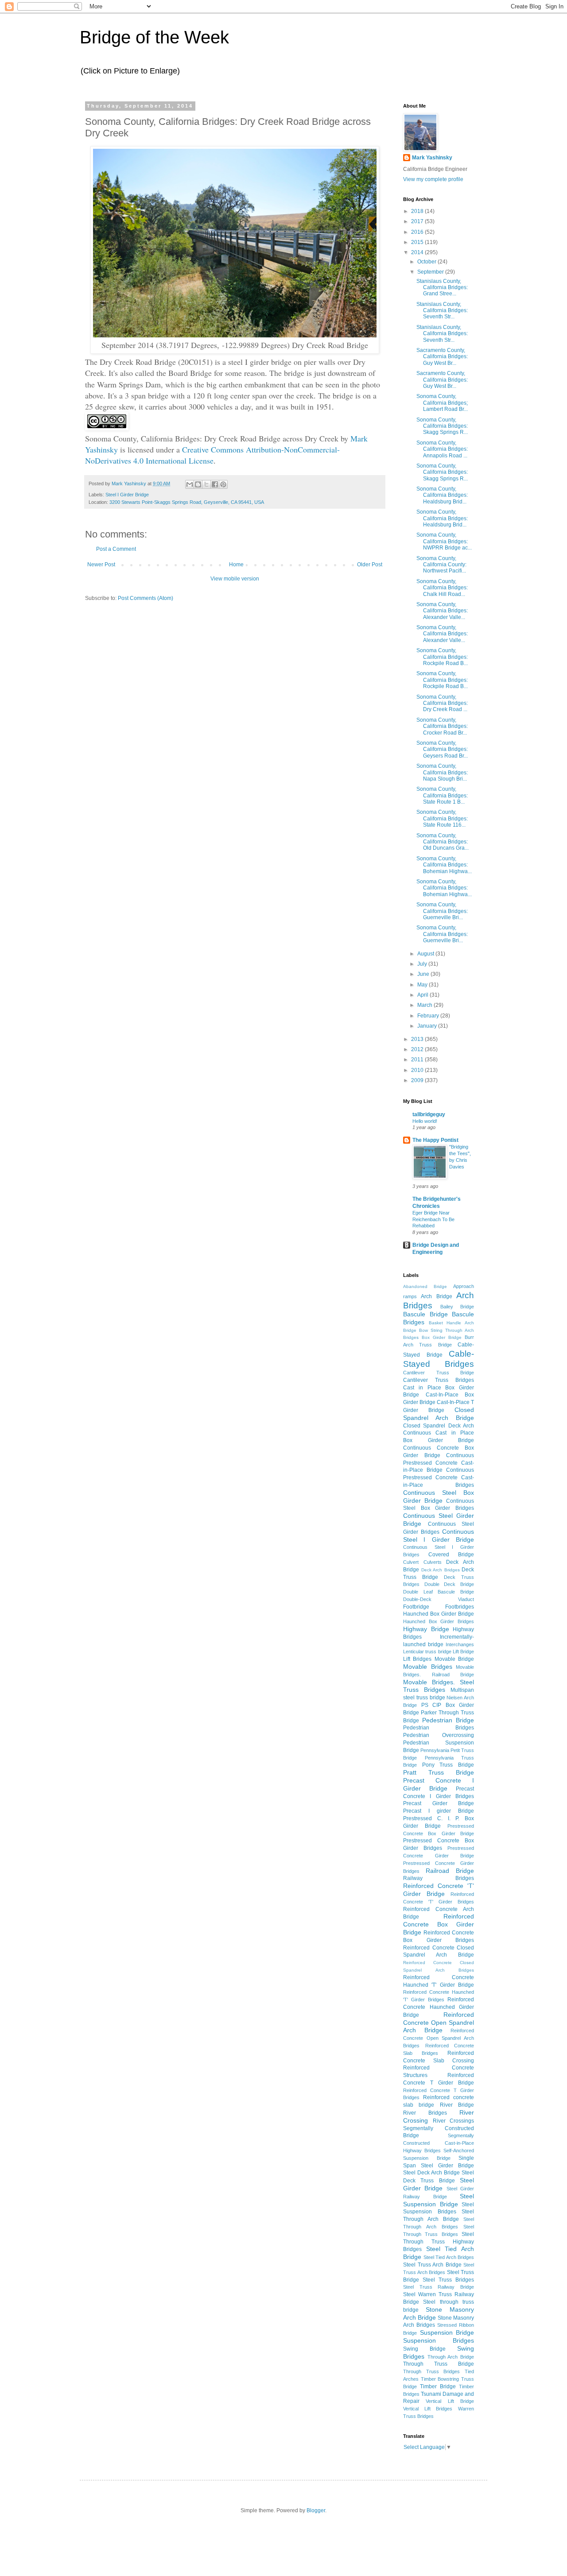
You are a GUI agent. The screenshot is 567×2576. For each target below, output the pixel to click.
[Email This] (190, 484)
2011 (418, 1060)
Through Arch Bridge (451, 2357)
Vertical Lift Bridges (428, 2409)
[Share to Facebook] (215, 484)
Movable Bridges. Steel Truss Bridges (439, 1686)
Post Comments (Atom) (146, 598)
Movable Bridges (428, 1667)
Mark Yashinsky (432, 158)
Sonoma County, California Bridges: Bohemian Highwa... (444, 865)
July (423, 964)
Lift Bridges (417, 1659)
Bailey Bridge (457, 1307)
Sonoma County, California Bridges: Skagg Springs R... (442, 426)
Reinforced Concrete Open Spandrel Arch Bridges (439, 2038)
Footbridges (460, 1607)
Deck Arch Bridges (441, 1570)
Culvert (411, 1562)
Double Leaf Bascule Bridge (439, 1592)
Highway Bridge (426, 1629)
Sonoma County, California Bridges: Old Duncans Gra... (443, 842)
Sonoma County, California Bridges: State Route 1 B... (442, 795)
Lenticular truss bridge (427, 1652)
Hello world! (425, 1121)
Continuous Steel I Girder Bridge (439, 1536)
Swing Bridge (424, 2349)
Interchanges (460, 1644)
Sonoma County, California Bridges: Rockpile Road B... (442, 657)
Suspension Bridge (447, 2332)
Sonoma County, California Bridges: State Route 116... (442, 818)
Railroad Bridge (450, 1871)
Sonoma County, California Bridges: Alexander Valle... (442, 611)
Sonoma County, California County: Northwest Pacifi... (441, 565)
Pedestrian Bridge (448, 1720)
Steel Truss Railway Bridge (439, 2287)
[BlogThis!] (198, 484)
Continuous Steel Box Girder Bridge (439, 1497)
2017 (418, 221)
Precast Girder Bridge (439, 1803)
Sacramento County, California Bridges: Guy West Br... (442, 357)
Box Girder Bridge (442, 1337)
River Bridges (425, 2113)
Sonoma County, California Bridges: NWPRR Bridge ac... (444, 541)
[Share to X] (206, 484)
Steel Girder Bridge (439, 2184)
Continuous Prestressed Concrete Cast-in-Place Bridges (439, 1478)
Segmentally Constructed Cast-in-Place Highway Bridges (439, 2143)
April (423, 995)
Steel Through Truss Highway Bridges (439, 2242)
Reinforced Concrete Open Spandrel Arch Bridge (439, 2023)
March (425, 1005)
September (431, 272)
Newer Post (101, 565)
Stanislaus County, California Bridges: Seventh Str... (442, 311)
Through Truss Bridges (431, 2371)
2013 (418, 1039)
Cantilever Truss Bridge (439, 1373)
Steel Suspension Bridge (439, 2200)
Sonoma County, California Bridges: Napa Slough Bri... (442, 772)
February (429, 1016)
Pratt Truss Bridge (439, 1772)
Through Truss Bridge (439, 2364)
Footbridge (416, 1607)
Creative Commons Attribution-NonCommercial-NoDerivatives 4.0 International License (212, 455)
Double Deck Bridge (449, 1584)
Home (236, 565)
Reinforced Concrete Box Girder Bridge (439, 1924)
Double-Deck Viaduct (439, 1599)
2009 (418, 1080)
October (427, 262)
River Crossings (454, 2121)
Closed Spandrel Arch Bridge (439, 1414)
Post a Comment (116, 549)
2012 (418, 1049)
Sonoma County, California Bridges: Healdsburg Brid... (442, 495)
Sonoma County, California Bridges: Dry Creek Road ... (442, 703)
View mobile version (235, 579)
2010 (418, 1070)
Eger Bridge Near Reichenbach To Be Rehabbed (433, 1219)
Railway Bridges (439, 1878)
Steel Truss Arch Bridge (432, 2265)
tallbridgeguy (429, 1114)
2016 (418, 232)
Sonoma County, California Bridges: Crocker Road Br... (442, 726)
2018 (418, 211)
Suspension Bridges (439, 2340)
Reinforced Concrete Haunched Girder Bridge (439, 2007)
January (428, 1026)
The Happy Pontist (435, 1140)
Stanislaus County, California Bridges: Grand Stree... (442, 288)
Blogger (316, 2510)
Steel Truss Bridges (448, 2280)
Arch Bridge (436, 1296)
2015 (418, 242)
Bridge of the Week (154, 37)
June (424, 974)
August (426, 954)
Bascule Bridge (425, 1314)
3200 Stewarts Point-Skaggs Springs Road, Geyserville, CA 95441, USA (187, 502)
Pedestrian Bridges (439, 1728)
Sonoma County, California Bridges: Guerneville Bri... (442, 911)
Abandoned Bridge (425, 1286)
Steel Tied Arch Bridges (449, 2257)
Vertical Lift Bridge (450, 2401)
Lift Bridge (463, 1652)
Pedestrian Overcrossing (439, 1735)
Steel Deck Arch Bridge (431, 2173)
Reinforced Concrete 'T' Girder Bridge (439, 1890)
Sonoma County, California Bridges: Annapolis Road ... (442, 449)
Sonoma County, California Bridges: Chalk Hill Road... (442, 588)
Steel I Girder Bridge (127, 495)
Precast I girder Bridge (439, 1811)
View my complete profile (433, 179)
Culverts (433, 1562)
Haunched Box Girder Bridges (439, 1621)
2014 (418, 252)
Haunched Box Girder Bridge (439, 1614)
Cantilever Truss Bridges (439, 1380)
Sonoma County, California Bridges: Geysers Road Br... (442, 749)
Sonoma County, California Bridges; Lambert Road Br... (442, 403)
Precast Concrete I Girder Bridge (439, 1784)
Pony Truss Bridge (448, 1765)
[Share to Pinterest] (223, 484)
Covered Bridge (451, 1555)
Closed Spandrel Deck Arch (439, 1426)
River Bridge (457, 2105)
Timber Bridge (438, 2386)
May (423, 985)
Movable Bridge (454, 1659)
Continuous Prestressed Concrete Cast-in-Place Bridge (439, 1463)
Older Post (370, 565)
